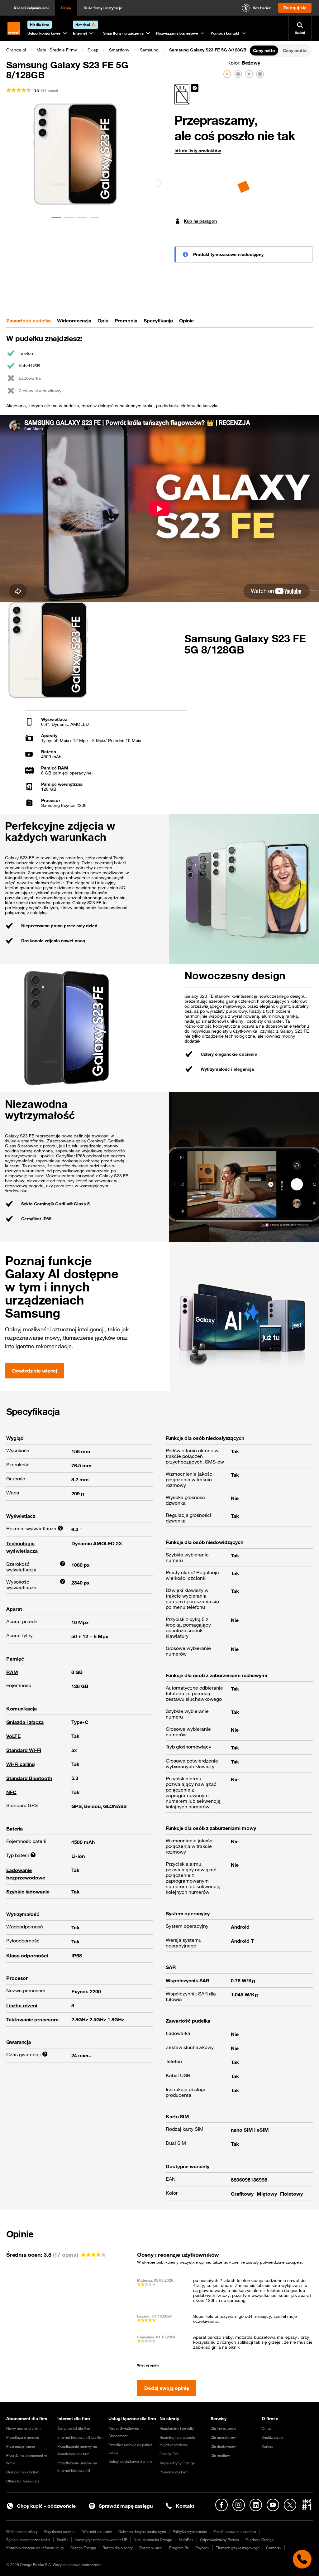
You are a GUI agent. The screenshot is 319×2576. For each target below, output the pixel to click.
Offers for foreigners (23, 2481)
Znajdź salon (272, 2437)
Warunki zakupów (97, 2531)
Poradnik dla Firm (174, 2472)
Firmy (66, 8)
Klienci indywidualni (31, 8)
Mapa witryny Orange (177, 2463)
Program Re (179, 2548)
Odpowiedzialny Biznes (219, 2540)
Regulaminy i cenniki (177, 2428)
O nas (267, 2428)
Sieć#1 (62, 2540)
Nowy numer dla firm (23, 2428)
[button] (16, 50)
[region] (127, 50)
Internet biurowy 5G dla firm (80, 2437)
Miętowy (267, 2194)
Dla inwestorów (223, 2428)
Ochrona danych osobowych (142, 2531)
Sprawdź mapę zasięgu (126, 2506)
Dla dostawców (223, 2446)
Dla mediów (220, 2455)
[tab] (29, 321)
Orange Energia (83, 2548)
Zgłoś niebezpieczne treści (28, 2540)
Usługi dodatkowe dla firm (130, 2461)
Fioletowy (291, 2194)
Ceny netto (264, 51)
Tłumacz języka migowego (238, 2548)
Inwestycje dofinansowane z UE (101, 2540)
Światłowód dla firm (74, 2428)
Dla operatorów (223, 2437)
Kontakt (185, 2506)
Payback (202, 2548)
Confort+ (274, 2548)
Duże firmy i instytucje (103, 8)
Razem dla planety (118, 2548)
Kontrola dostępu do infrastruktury (35, 2548)
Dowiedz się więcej (35, 1371)
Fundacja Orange (259, 2540)
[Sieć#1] (307, 2505)
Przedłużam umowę (23, 2437)
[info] (195, 88)
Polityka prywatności (190, 2531)
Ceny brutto (295, 51)
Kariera (267, 2446)
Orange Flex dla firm (23, 2472)
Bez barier (262, 8)
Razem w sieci (151, 2548)
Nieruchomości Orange (153, 2540)
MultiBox (186, 2540)
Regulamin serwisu (60, 2531)
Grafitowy (242, 2194)
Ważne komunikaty (22, 2531)
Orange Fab (169, 2454)
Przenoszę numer (21, 2446)
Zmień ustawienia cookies (235, 2531)
